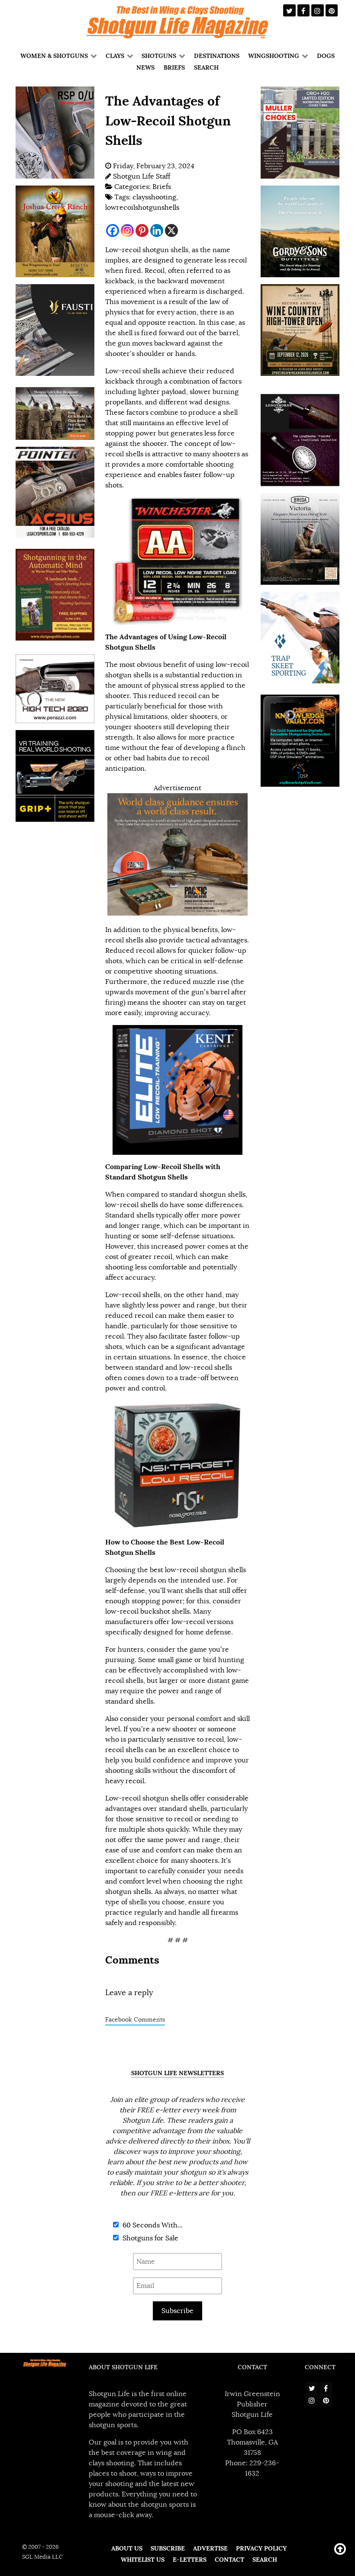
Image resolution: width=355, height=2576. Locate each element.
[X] (171, 231)
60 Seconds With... (152, 2225)
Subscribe (177, 2311)
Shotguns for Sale (150, 2238)
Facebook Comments (135, 2020)
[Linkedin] (157, 231)
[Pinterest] (142, 231)
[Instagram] (127, 231)
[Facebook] (113, 231)
